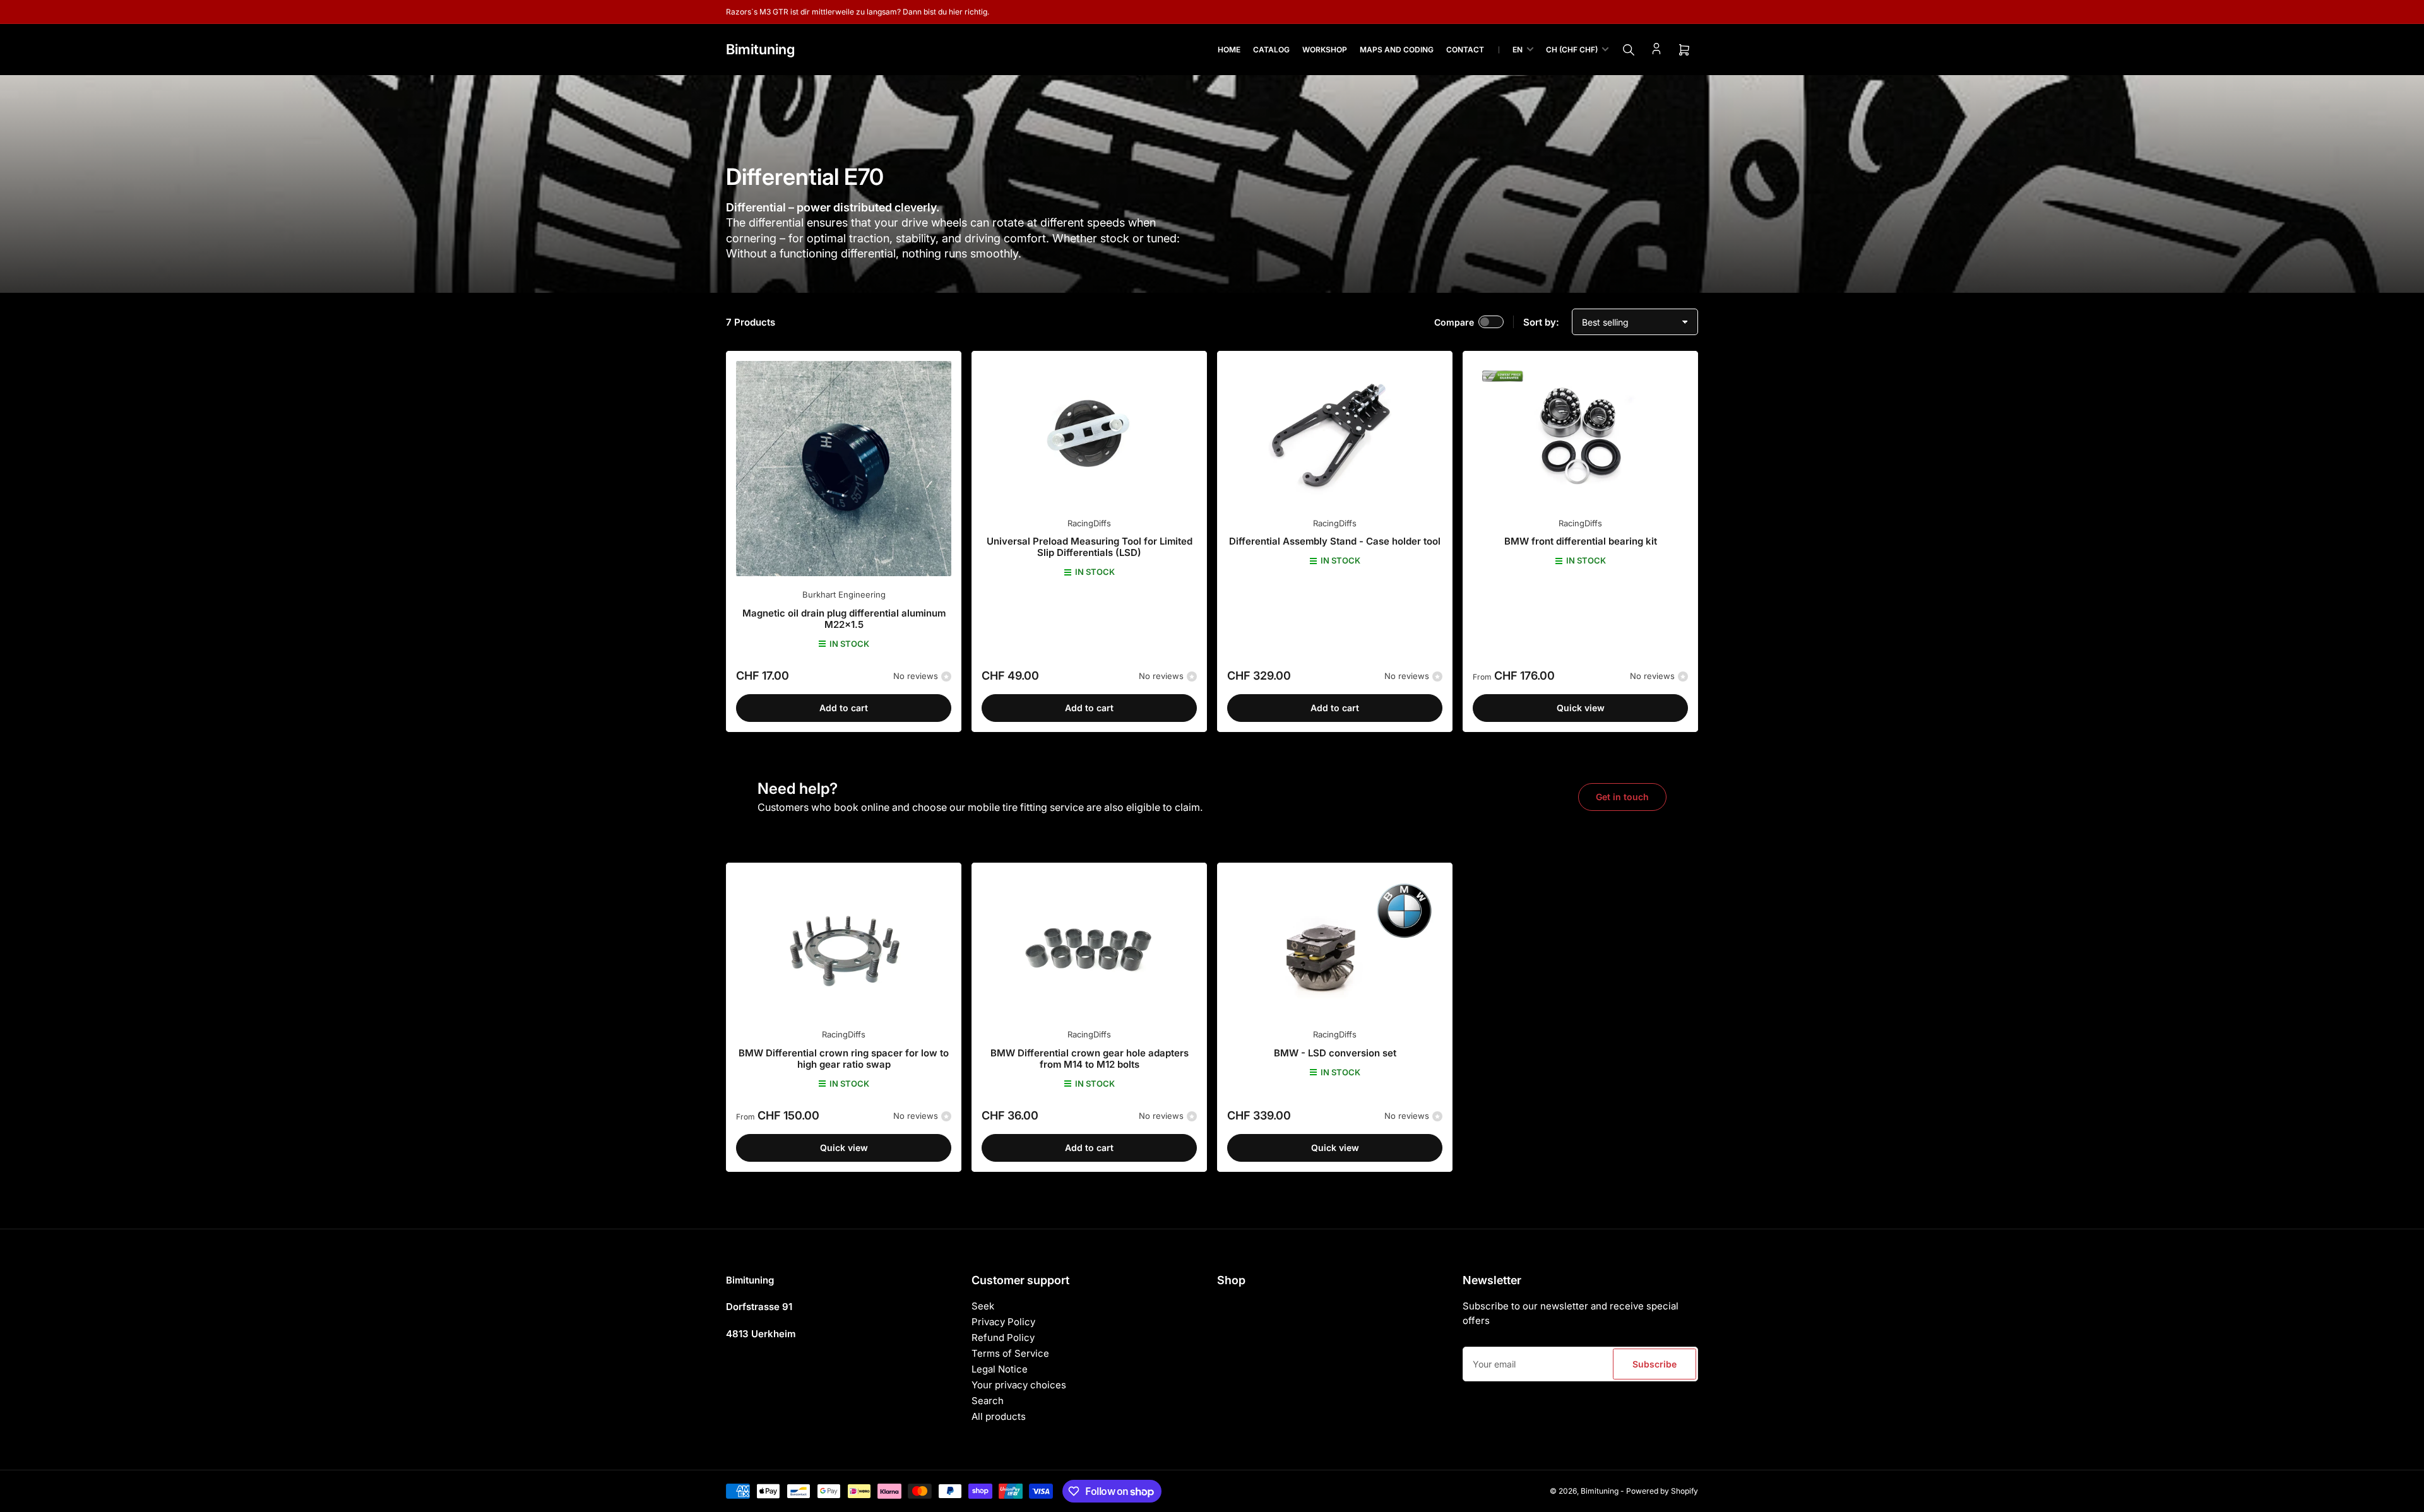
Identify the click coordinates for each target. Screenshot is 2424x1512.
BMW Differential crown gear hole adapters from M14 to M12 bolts (1090, 1059)
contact (1465, 50)
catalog (1271, 50)
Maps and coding (1397, 50)
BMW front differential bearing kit (1581, 541)
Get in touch (1622, 797)
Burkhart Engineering (844, 594)
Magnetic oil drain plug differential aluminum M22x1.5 (844, 619)
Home (1229, 50)
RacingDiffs (1089, 523)
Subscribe (1655, 1364)
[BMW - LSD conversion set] (1335, 944)
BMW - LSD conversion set (1335, 1053)
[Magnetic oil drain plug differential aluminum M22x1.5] (844, 469)
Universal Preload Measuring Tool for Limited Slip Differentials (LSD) (1090, 547)
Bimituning (1600, 1491)
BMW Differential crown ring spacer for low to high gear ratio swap (844, 1059)
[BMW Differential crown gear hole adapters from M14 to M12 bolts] (1089, 944)
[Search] (1629, 50)
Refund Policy (1003, 1338)
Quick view (1581, 708)
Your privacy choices (1019, 1385)
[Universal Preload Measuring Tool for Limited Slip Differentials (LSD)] (1089, 433)
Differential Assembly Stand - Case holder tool (1335, 541)
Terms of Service (1010, 1353)
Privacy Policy (1003, 1322)
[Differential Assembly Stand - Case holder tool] (1335, 433)
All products (999, 1416)
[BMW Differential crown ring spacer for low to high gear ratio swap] (844, 944)
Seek (983, 1306)
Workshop (1325, 50)
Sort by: (1541, 322)
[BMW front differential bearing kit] (1580, 433)
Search (988, 1401)
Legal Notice (1000, 1369)
